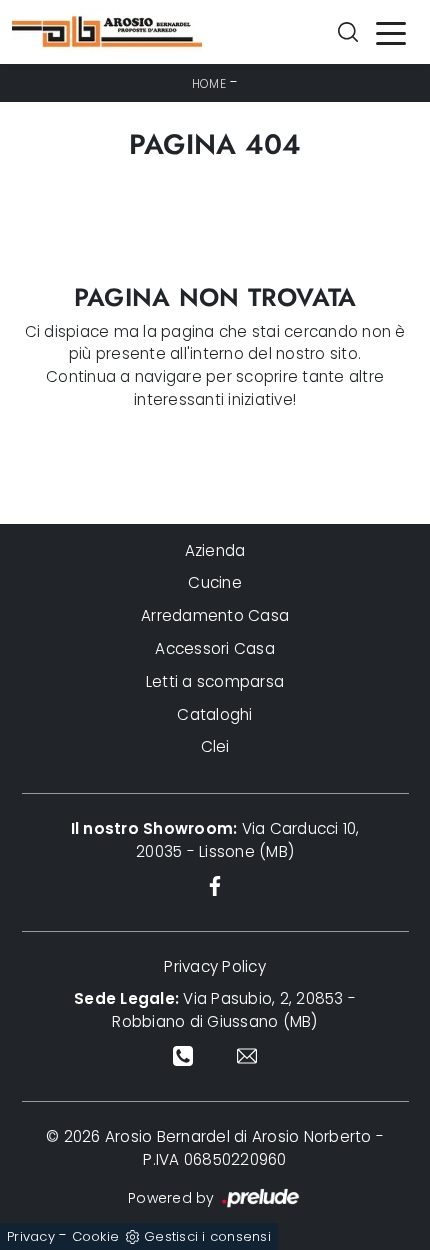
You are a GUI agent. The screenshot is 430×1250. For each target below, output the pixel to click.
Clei (215, 746)
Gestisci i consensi (207, 1236)
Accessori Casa (215, 648)
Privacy (31, 1236)
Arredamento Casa (215, 615)
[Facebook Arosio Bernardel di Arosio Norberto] (215, 885)
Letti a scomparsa (215, 681)
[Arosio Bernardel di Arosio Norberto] (107, 32)
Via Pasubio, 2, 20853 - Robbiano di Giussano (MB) (215, 1010)
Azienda (215, 550)
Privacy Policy (215, 966)
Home (209, 83)
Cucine (215, 582)
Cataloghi (214, 714)
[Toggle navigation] (391, 32)
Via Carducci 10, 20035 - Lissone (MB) (215, 840)
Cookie (96, 1236)
